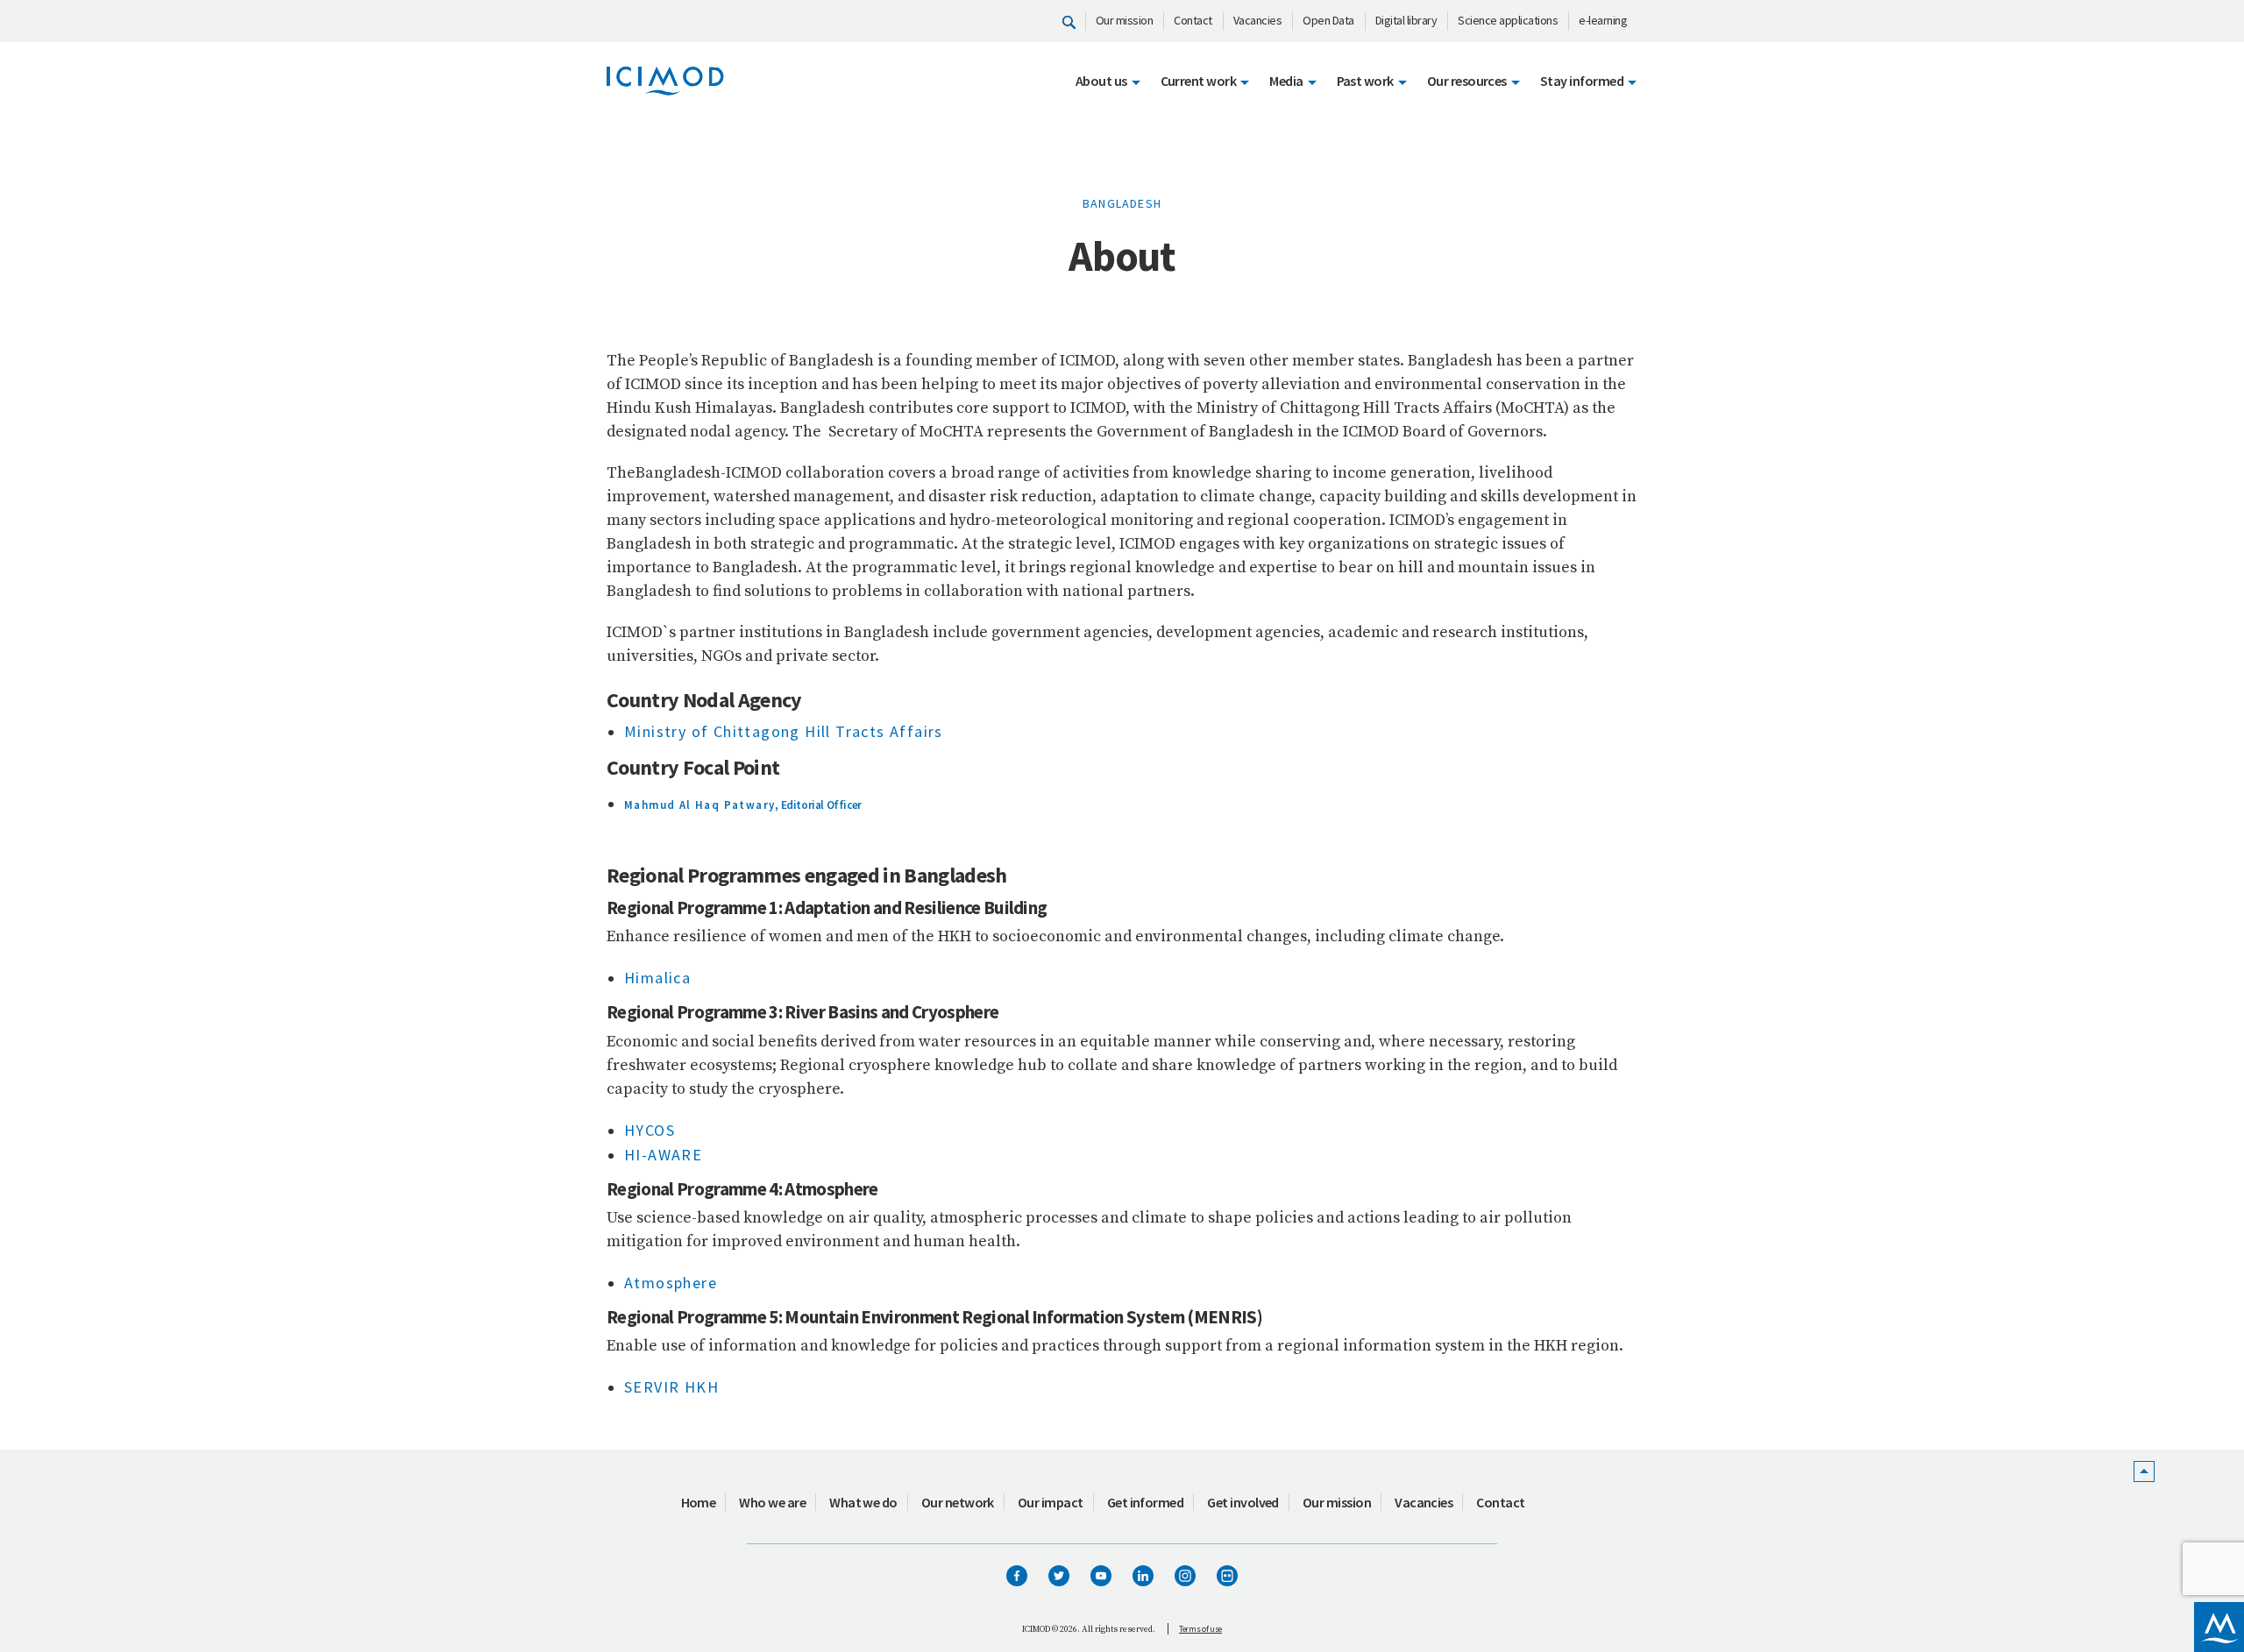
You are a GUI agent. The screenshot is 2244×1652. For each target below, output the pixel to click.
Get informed (1146, 1502)
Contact (1193, 20)
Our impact (1051, 1502)
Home (699, 1502)
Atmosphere (671, 1283)
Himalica (657, 978)
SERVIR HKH (671, 1387)
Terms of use (1200, 1629)
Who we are (772, 1502)
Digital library (1406, 20)
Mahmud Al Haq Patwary (699, 805)
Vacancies (1258, 20)
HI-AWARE (663, 1155)
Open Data (1328, 20)
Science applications (1508, 20)
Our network (958, 1502)
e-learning (1603, 20)
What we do (863, 1502)
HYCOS (650, 1130)
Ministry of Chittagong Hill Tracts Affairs (784, 731)
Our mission (1125, 20)
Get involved (1243, 1502)
